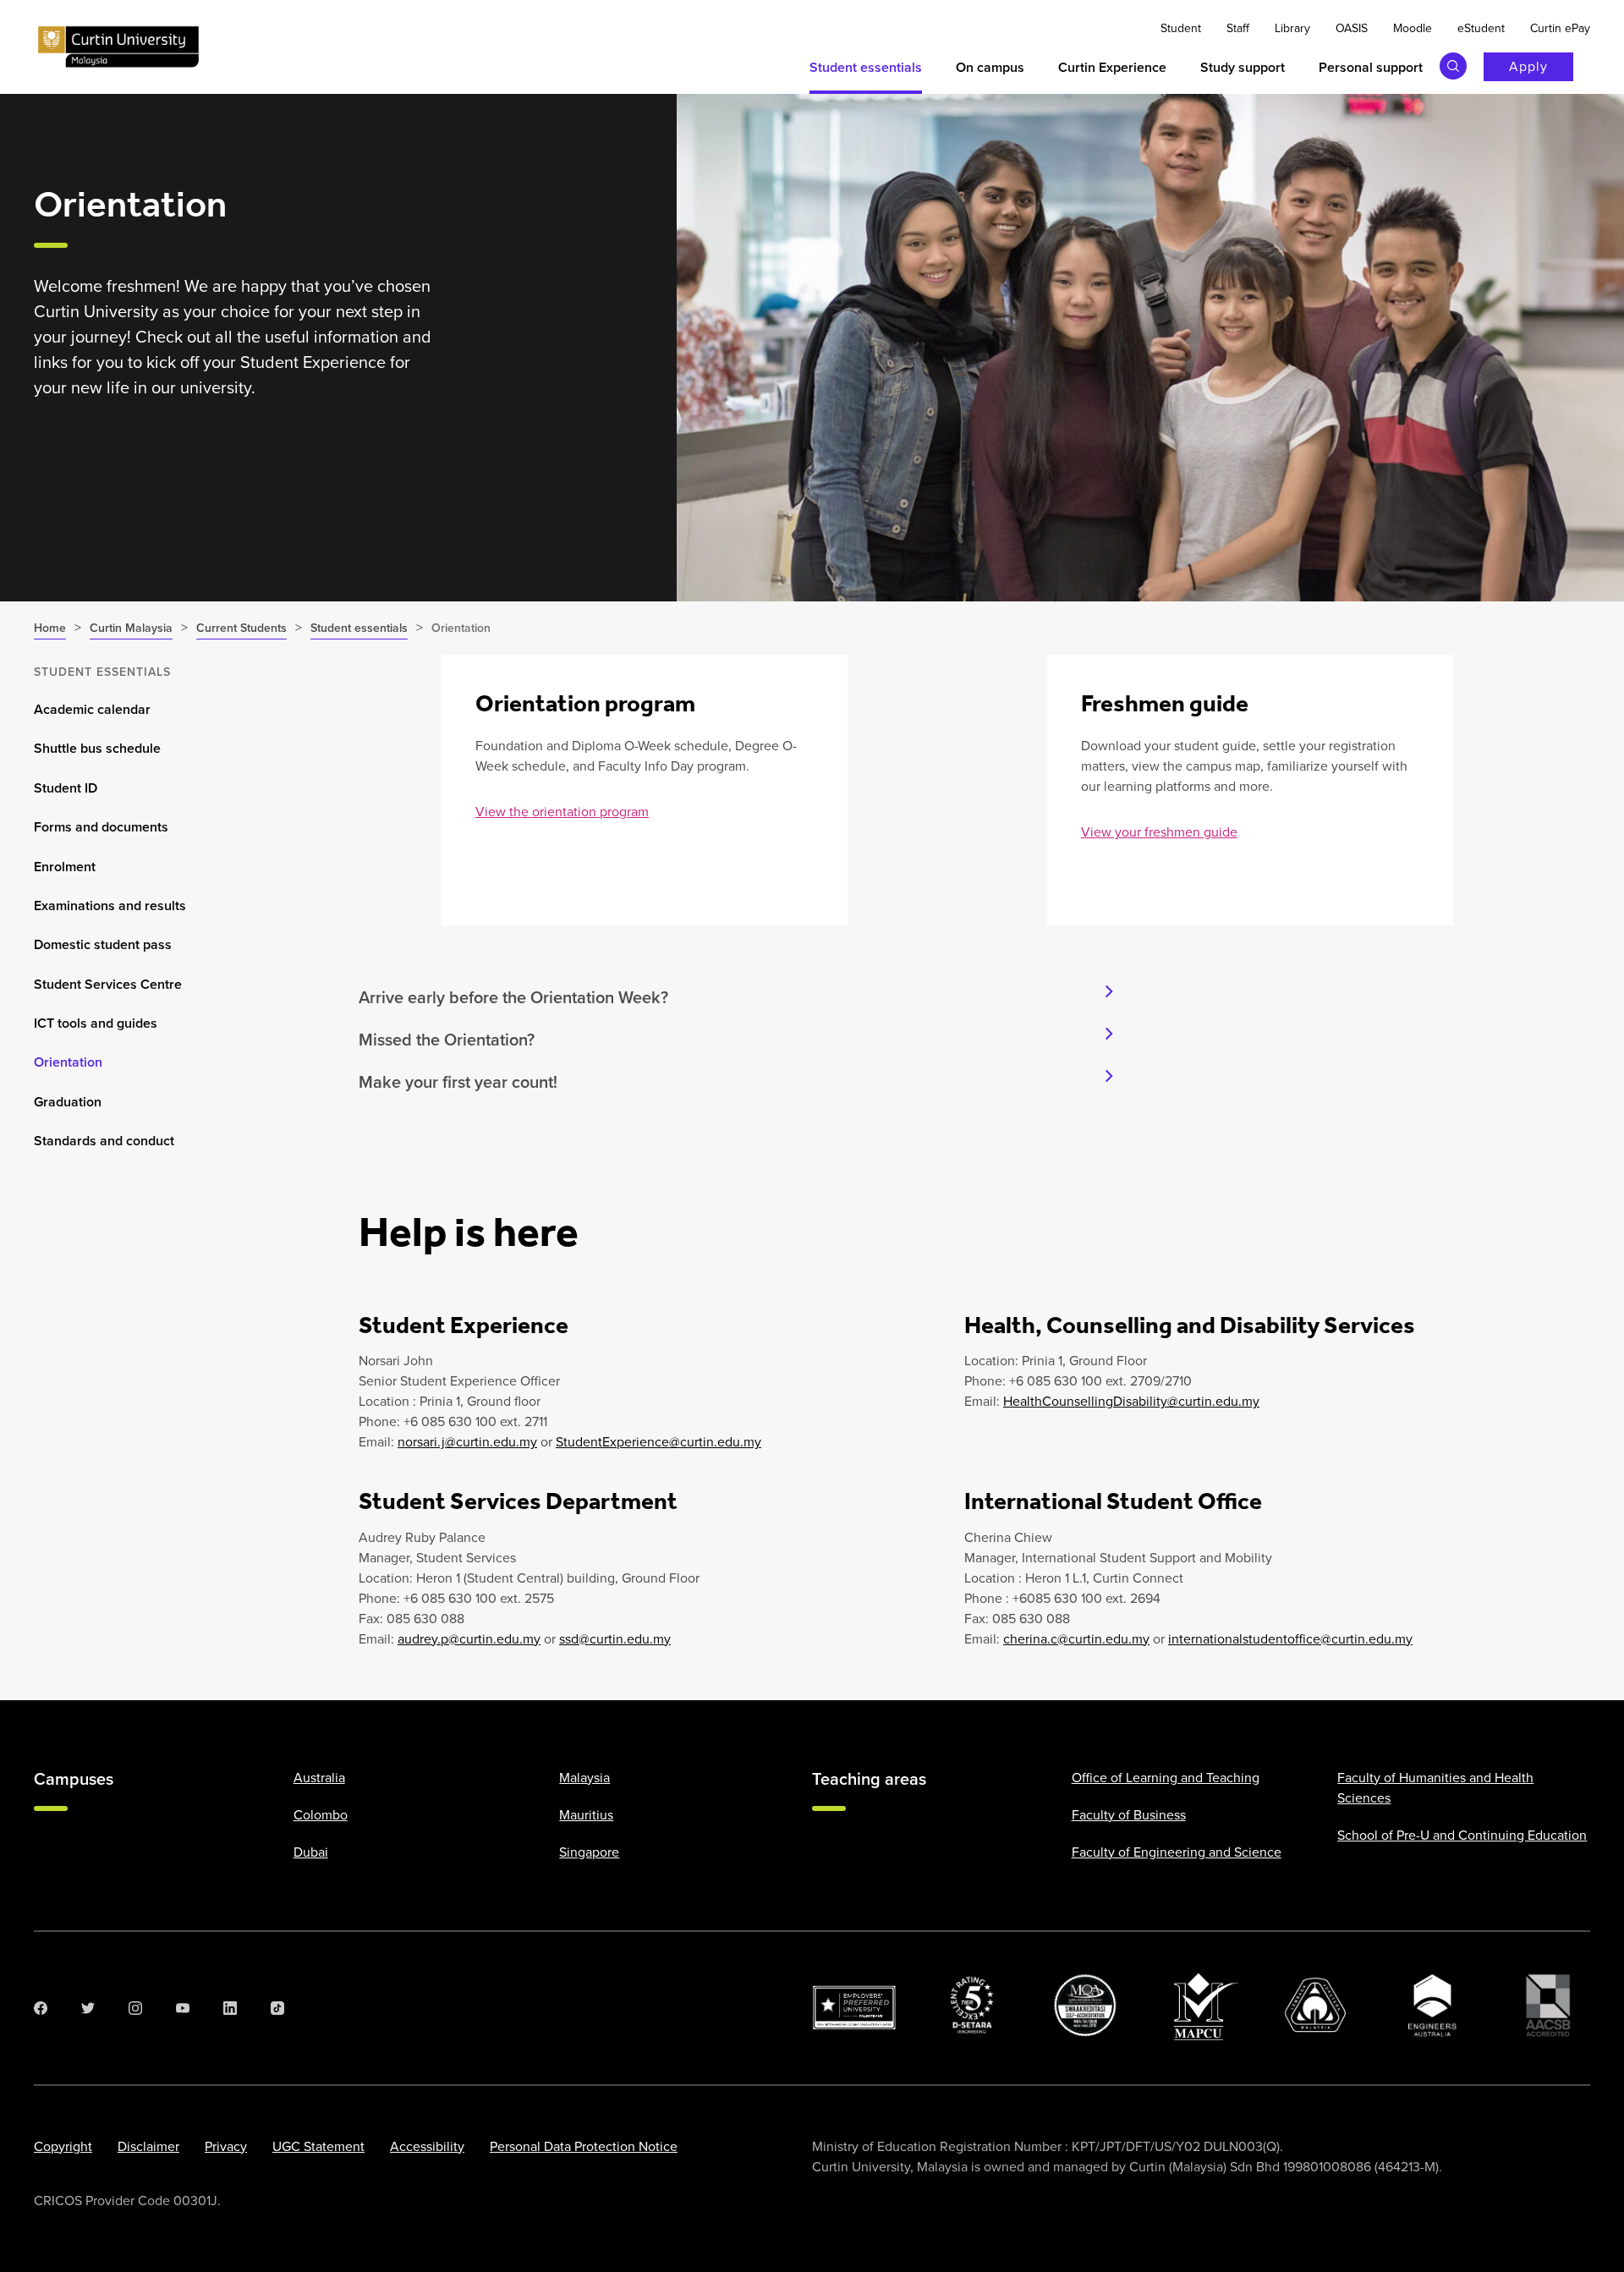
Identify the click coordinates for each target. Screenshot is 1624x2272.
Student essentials (102, 672)
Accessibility (427, 2146)
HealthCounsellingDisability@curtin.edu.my (1131, 1401)
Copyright (63, 2146)
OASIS (1352, 28)
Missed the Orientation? (447, 1040)
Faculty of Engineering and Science (1177, 1852)
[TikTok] (277, 2008)
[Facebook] (41, 2008)
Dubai (311, 1852)
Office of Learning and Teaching (1166, 1778)
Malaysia (584, 1778)
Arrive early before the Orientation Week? (513, 997)
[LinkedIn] (230, 2008)
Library (1292, 28)
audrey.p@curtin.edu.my (469, 1639)
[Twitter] (88, 2008)
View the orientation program (562, 812)
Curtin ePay (1560, 28)
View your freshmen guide (1159, 832)
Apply (1528, 66)
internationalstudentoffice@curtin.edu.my (1290, 1639)
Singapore (589, 1852)
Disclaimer (148, 2146)
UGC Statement (318, 2146)
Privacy (226, 2146)
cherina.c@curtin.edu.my (1076, 1639)
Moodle (1413, 28)
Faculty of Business (1129, 1815)
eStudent (1481, 28)
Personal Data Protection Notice (584, 2146)
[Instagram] (135, 2008)
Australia (319, 1778)
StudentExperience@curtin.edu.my (658, 1442)
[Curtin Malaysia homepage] (118, 47)
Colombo (321, 1815)
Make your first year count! (458, 1082)
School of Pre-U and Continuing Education (1462, 1835)
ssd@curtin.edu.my (615, 1639)
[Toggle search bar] (1453, 66)
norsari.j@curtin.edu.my (467, 1442)
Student (1181, 28)
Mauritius (586, 1815)
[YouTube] (183, 2008)
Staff (1238, 28)
